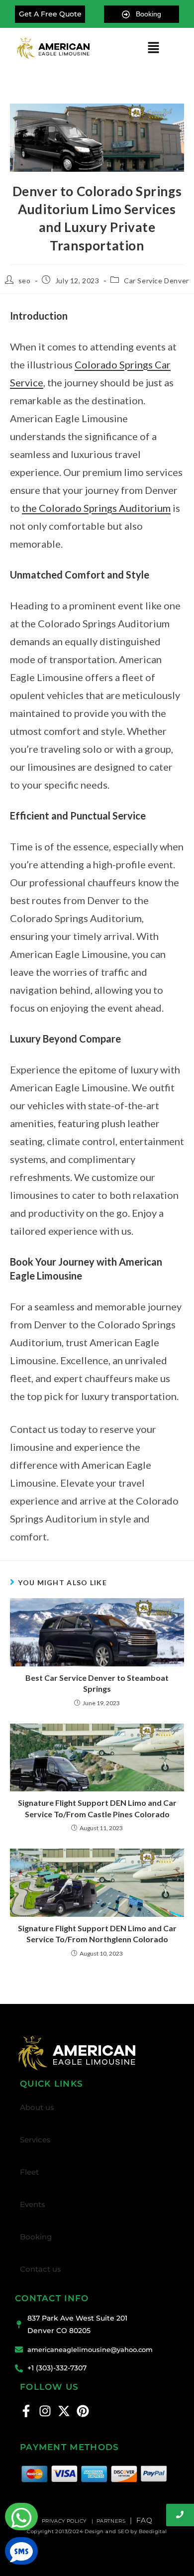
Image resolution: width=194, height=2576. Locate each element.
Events (33, 2204)
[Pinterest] (83, 2411)
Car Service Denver (156, 281)
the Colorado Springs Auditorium (96, 508)
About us (37, 2107)
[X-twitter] (64, 2411)
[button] (153, 48)
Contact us (41, 2269)
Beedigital (153, 2531)
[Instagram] (45, 2411)
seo (25, 281)
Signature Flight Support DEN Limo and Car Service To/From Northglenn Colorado (97, 1933)
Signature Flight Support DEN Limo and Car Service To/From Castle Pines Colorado (97, 1808)
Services (35, 2140)
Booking (36, 2237)
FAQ (144, 2520)
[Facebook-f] (26, 2411)
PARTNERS (111, 2521)
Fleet (29, 2172)
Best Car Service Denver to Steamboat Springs (97, 1683)
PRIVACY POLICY (65, 2521)
